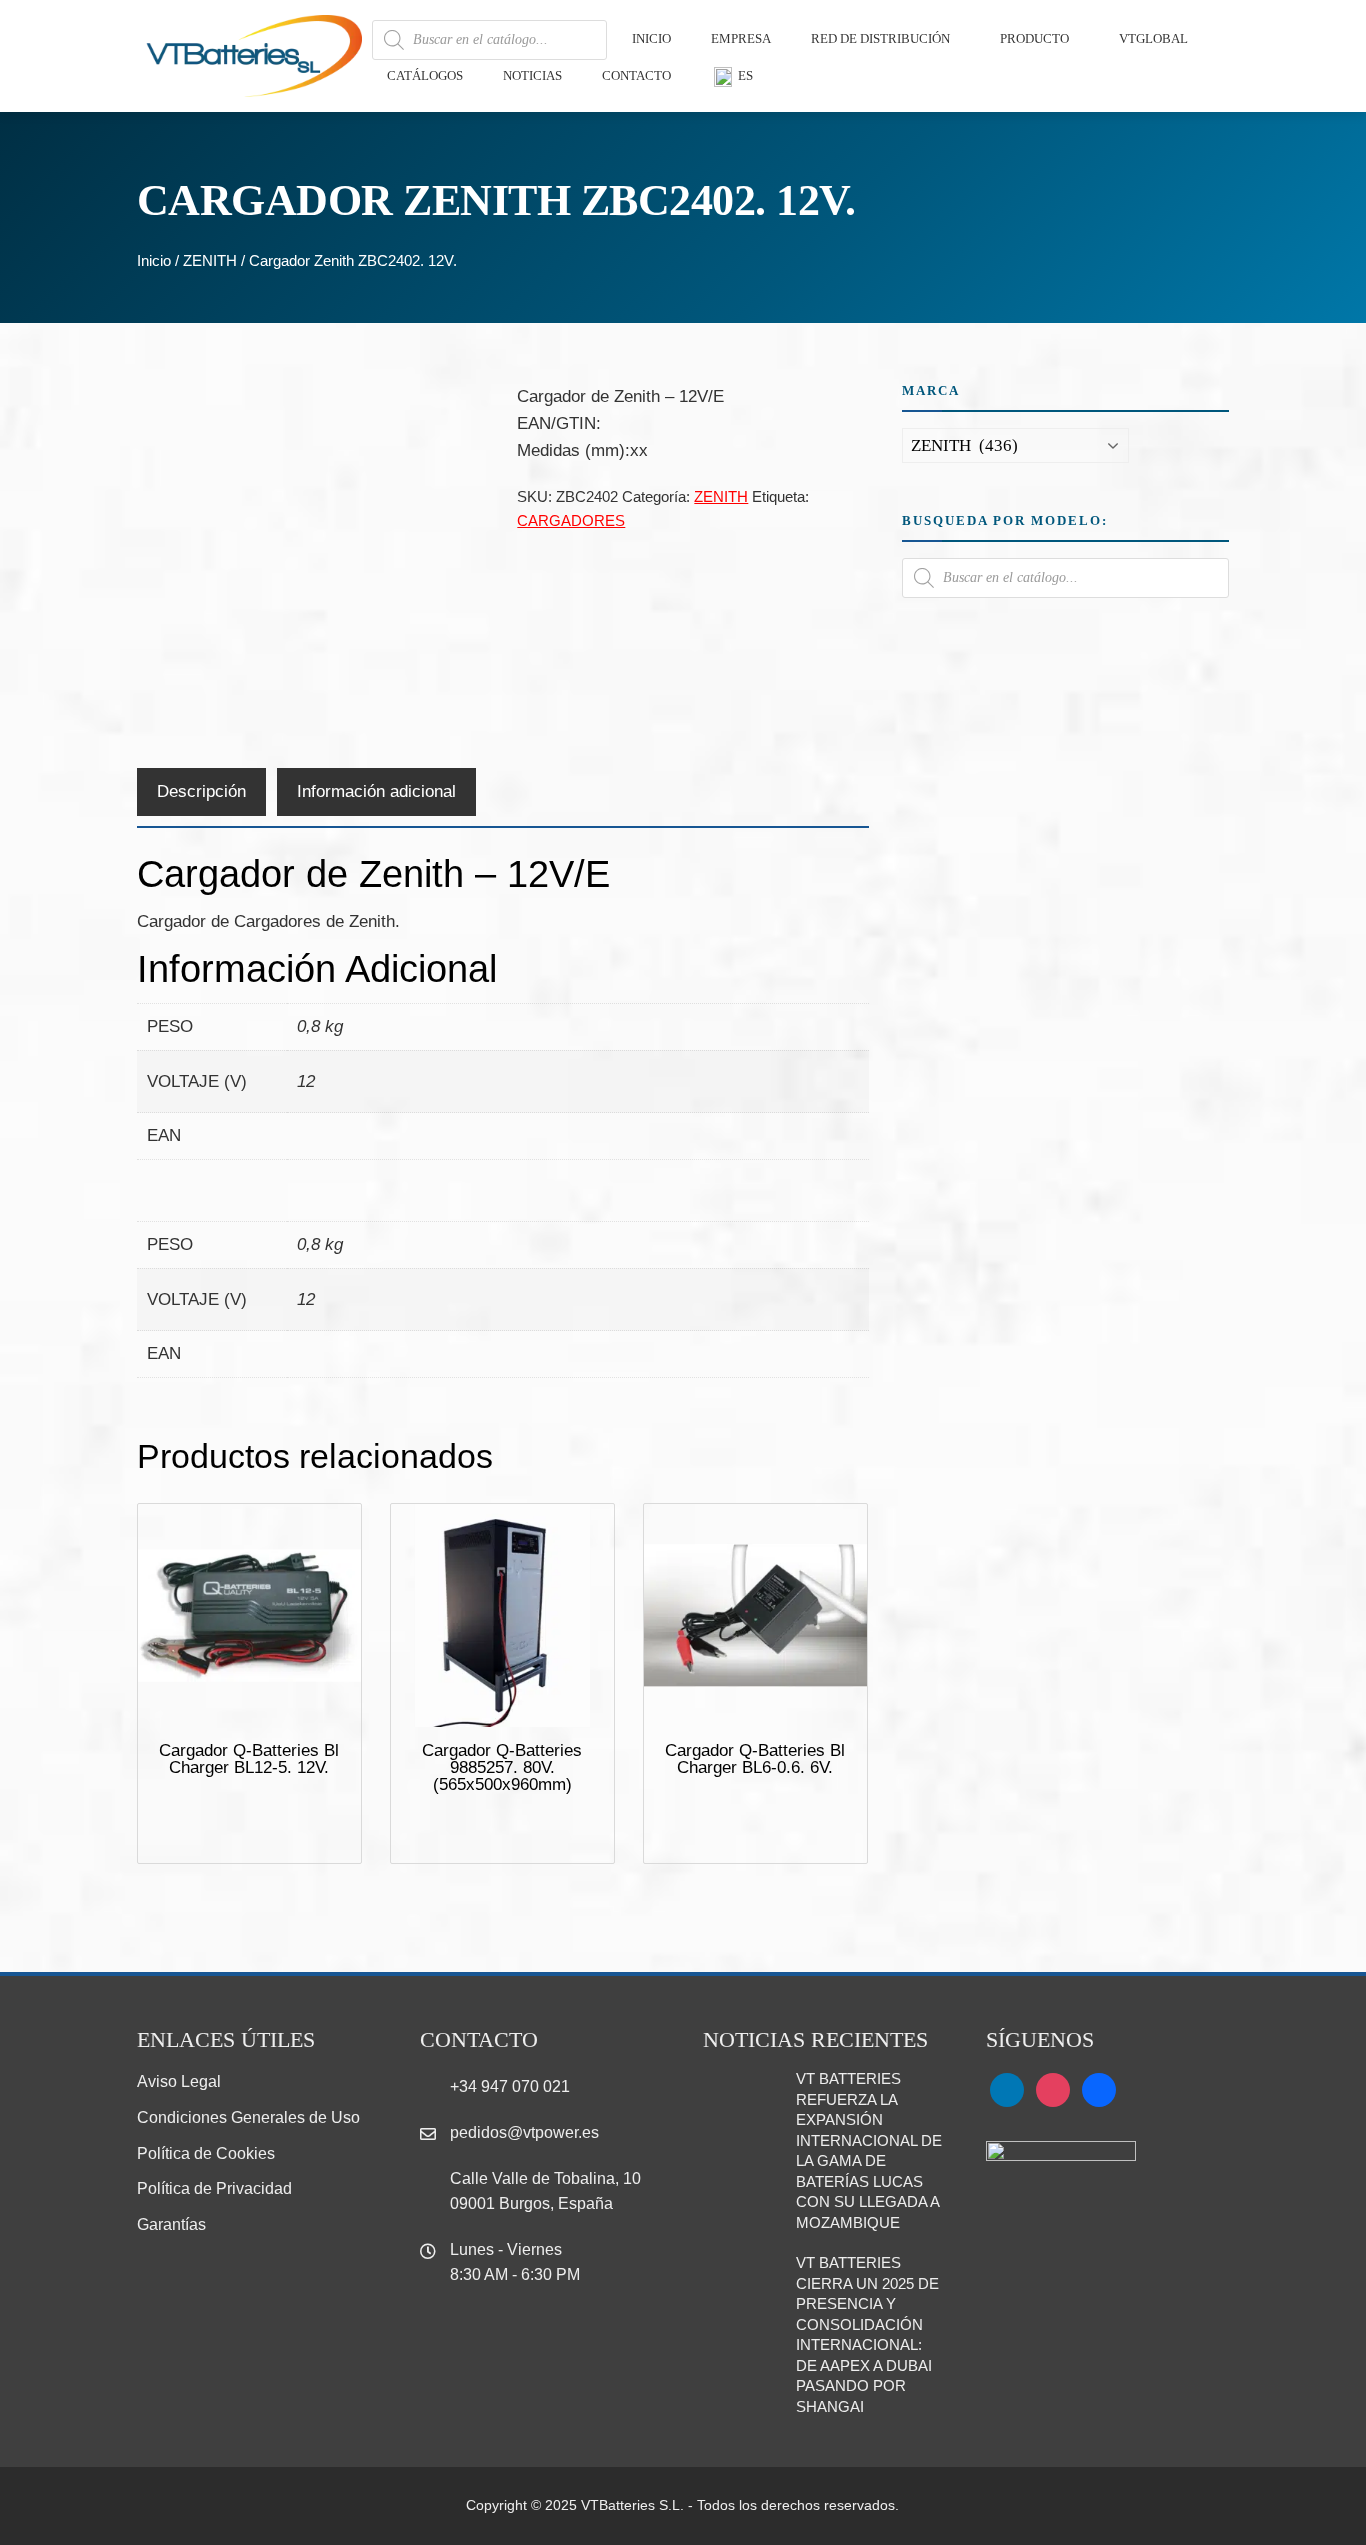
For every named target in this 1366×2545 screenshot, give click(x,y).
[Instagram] (1053, 2089)
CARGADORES (571, 520)
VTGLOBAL (1153, 38)
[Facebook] (1099, 2089)
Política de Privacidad (214, 2188)
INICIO (651, 38)
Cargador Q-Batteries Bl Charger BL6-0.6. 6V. (755, 1759)
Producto (1034, 38)
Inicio (154, 260)
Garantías (171, 2224)
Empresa (741, 38)
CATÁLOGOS (425, 75)
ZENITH (210, 260)
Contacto (636, 75)
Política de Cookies (206, 2153)
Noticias (532, 75)
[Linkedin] (1007, 2089)
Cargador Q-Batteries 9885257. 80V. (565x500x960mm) (502, 1767)
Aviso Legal (179, 2081)
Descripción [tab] (201, 791)
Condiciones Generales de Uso (248, 2117)
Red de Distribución (880, 38)
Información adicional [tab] (376, 791)
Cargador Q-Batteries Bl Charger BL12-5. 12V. (249, 1759)
